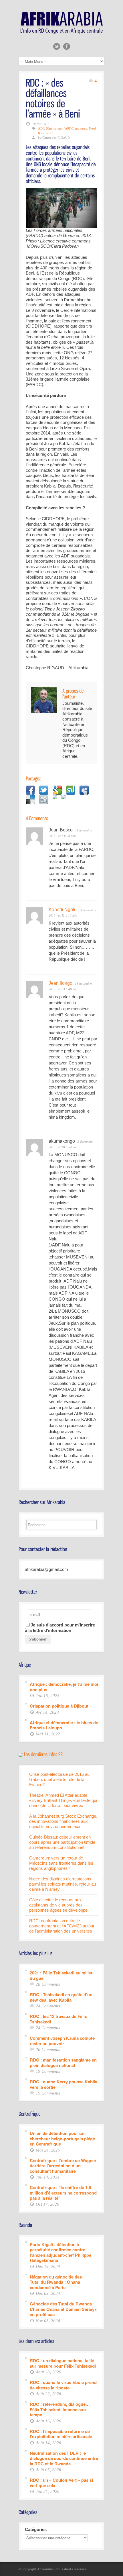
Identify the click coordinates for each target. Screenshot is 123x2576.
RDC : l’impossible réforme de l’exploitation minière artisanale (61, 2434)
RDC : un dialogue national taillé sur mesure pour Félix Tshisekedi (63, 2363)
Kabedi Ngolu (63, 910)
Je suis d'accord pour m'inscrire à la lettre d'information (60, 1628)
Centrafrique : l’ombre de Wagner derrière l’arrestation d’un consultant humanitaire (63, 2166)
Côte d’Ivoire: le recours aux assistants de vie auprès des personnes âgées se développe (58, 1905)
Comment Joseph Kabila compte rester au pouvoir (62, 2040)
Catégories (36, 2529)
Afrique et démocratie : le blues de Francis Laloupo (64, 1725)
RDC (49, 133)
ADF (41, 128)
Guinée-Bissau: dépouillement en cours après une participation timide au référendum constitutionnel (62, 1842)
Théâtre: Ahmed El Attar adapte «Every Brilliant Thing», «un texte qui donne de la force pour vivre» (63, 1800)
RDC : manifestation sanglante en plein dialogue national (63, 2062)
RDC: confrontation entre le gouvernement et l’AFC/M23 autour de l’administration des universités (62, 1926)
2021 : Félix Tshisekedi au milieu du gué (62, 1975)
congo (58, 128)
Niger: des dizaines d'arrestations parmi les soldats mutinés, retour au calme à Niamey (63, 1884)
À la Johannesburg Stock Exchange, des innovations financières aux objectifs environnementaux (63, 1821)
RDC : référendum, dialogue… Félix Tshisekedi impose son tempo (60, 2409)
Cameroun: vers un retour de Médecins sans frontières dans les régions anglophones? (61, 1863)
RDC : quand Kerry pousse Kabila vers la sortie (64, 2084)
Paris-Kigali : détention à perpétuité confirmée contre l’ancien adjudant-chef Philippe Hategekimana (60, 2252)
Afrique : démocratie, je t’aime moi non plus (64, 1687)
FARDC (69, 128)
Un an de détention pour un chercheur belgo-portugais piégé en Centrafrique (62, 2138)
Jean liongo (60, 983)
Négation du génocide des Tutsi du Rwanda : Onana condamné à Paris (56, 2282)
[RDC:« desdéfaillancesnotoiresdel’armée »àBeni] (53, 98)
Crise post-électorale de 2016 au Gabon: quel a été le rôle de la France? (59, 1779)
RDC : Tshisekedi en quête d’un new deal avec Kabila (61, 1997)
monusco (81, 128)
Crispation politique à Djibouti (60, 1706)
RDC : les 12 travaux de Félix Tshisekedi (58, 2019)
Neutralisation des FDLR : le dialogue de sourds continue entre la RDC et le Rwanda (64, 2458)
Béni (49, 128)
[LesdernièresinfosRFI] (44, 1754)
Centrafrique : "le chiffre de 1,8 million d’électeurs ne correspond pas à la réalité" (63, 2193)
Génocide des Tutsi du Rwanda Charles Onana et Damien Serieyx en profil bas (63, 2309)
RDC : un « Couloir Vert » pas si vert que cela (61, 2482)
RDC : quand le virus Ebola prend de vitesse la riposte (63, 2385)
